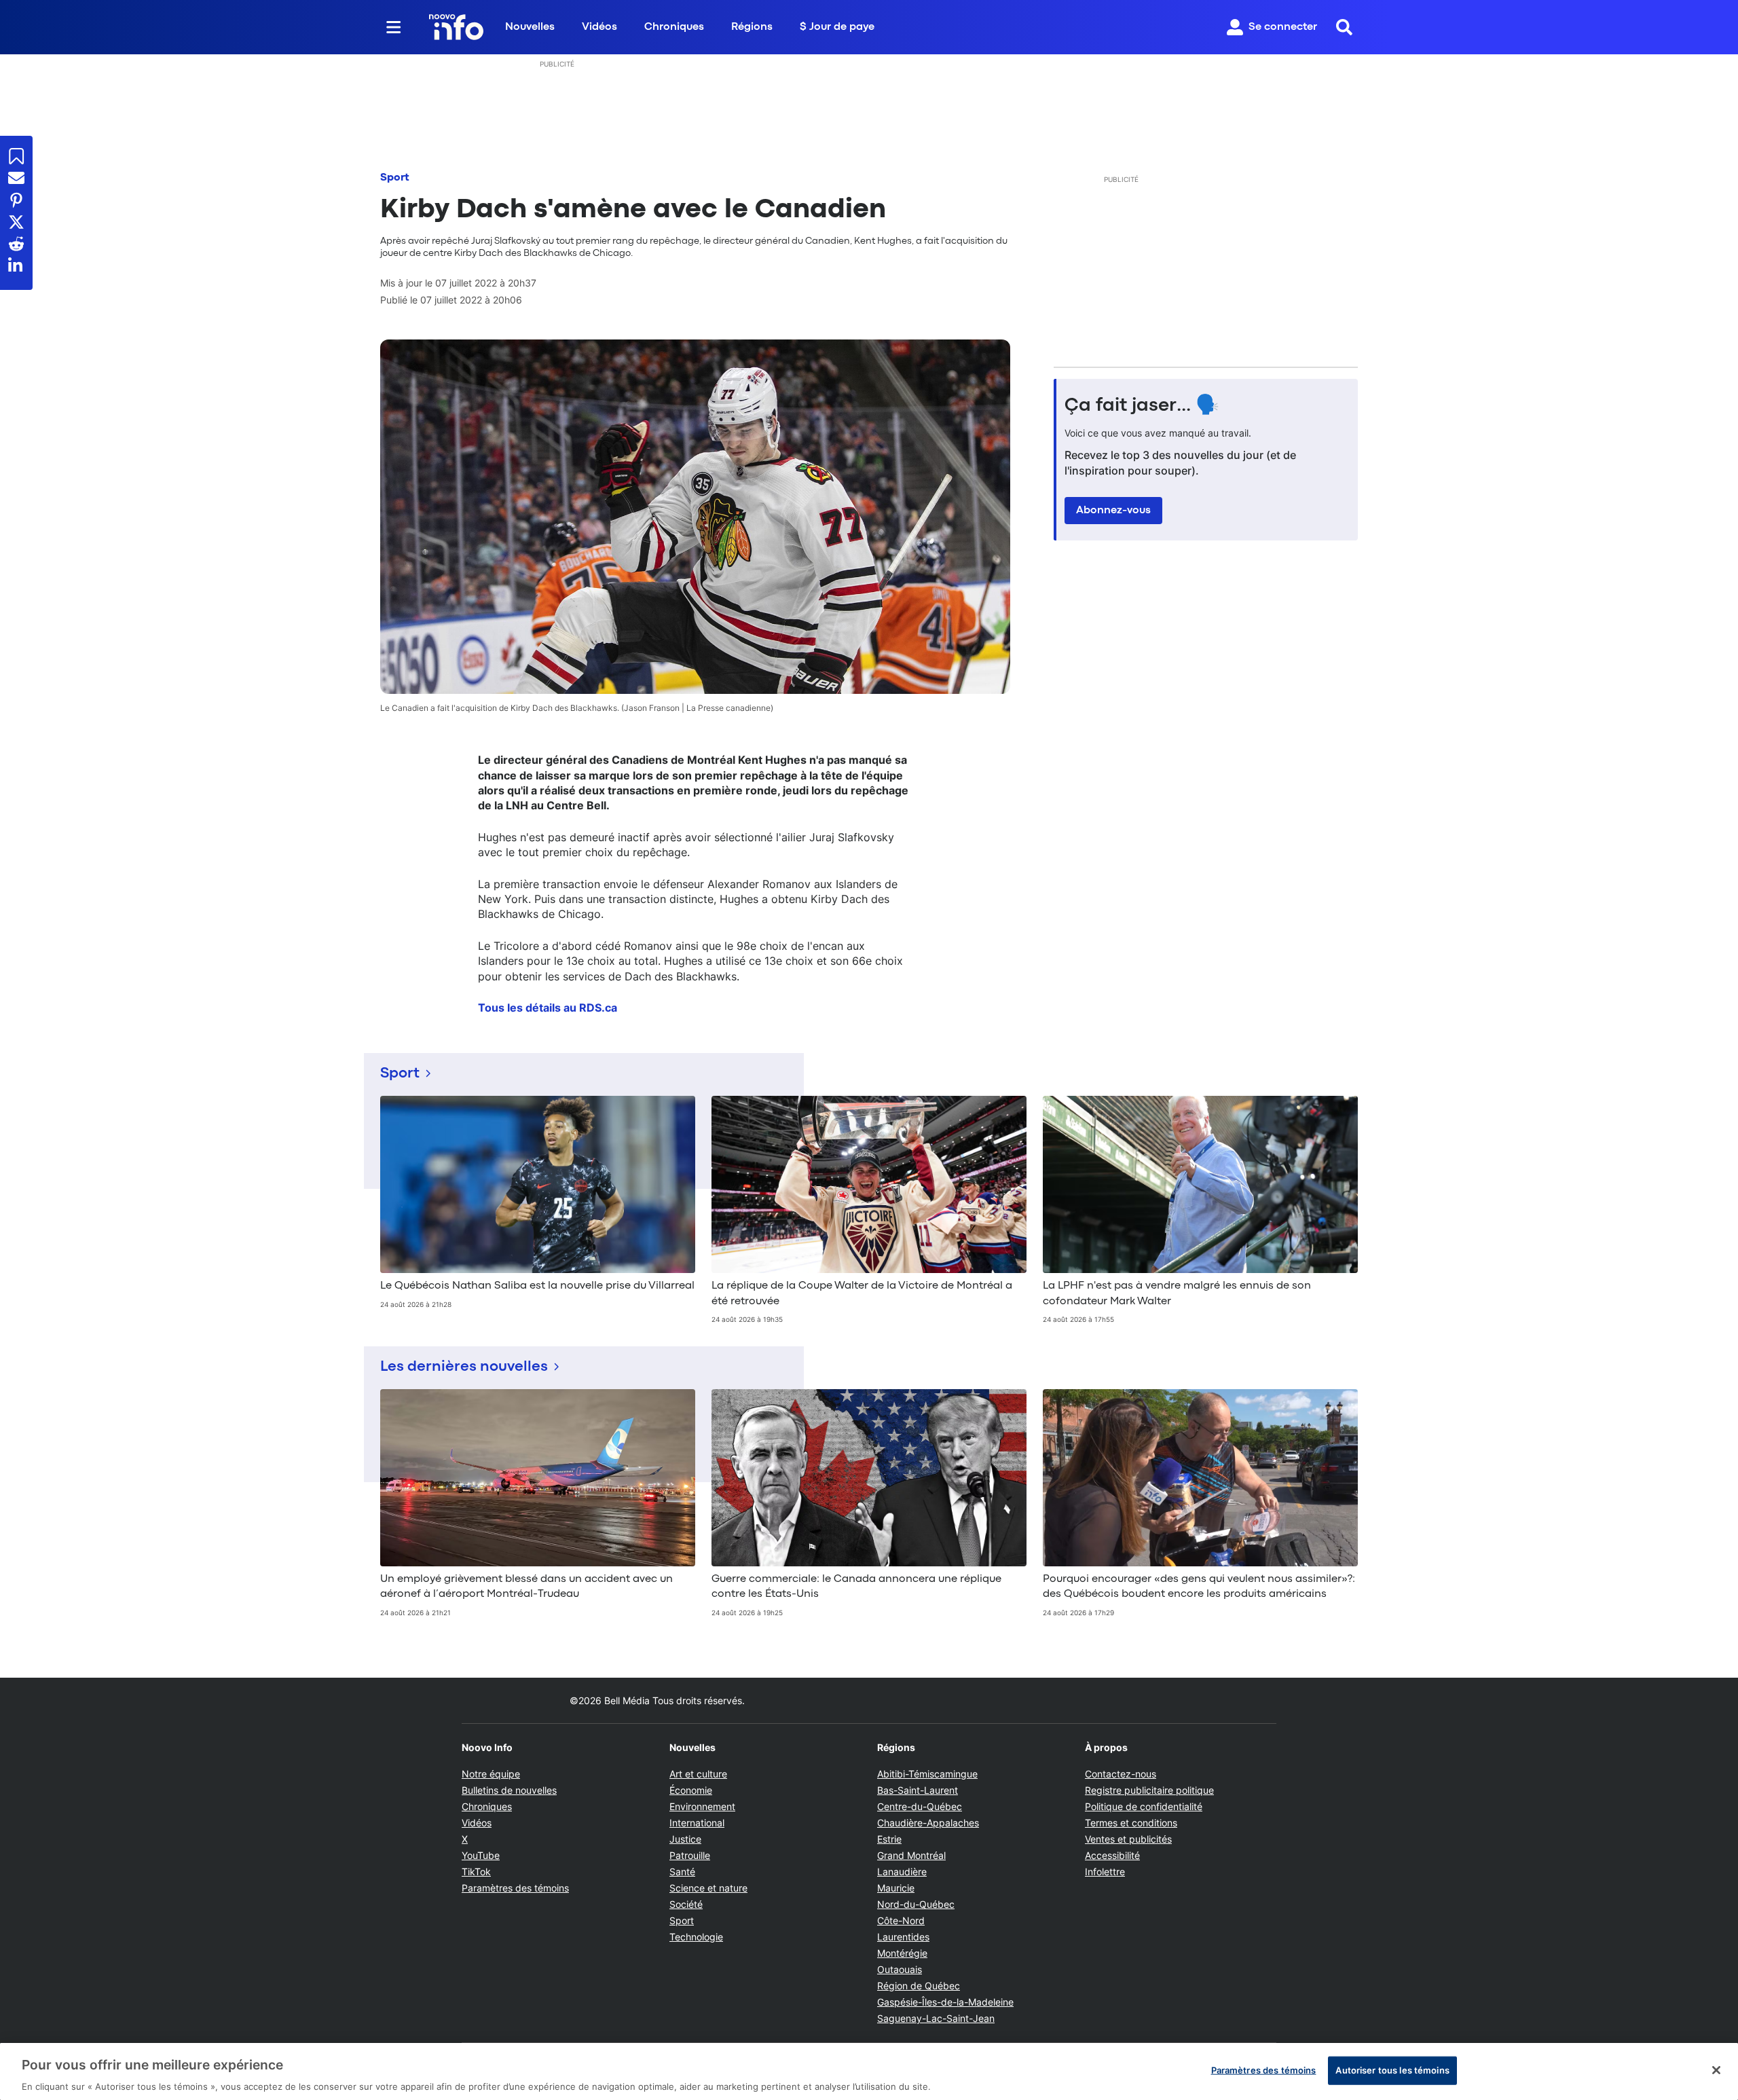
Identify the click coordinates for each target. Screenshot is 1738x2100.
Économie (691, 1790)
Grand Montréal (911, 1855)
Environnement (702, 1806)
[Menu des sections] (394, 27)
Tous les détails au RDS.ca (548, 1008)
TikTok (476, 1872)
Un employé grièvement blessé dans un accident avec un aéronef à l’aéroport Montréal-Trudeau (526, 1587)
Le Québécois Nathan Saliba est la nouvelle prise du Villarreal (537, 1286)
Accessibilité (1112, 1855)
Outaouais (900, 1969)
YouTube (481, 1855)
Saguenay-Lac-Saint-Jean (936, 2018)
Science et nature (708, 1888)
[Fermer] (1716, 2070)
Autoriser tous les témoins (1392, 2069)
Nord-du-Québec (916, 1904)
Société (686, 1904)
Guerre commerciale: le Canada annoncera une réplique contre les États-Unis (856, 1587)
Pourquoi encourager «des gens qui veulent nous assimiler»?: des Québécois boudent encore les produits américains (1199, 1587)
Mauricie (896, 1888)
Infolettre (1105, 1872)
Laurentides (903, 1937)
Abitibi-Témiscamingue (927, 1774)
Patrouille (690, 1855)
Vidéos (599, 27)
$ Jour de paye (837, 27)
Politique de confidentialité (1144, 1806)
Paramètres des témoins (515, 1888)
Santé (682, 1872)
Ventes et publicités (1128, 1839)
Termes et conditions (1131, 1823)
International (697, 1823)
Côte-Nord (901, 1920)
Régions (752, 27)
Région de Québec (919, 1986)
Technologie (696, 1937)
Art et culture (698, 1774)
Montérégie (902, 1953)
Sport (395, 178)
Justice (685, 1839)
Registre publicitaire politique (1149, 1790)
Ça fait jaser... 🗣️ (1142, 406)
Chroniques (674, 27)
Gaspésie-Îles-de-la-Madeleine (945, 2002)
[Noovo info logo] (456, 27)
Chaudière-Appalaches (928, 1823)
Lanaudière (902, 1872)
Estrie (889, 1839)
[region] (869, 2071)
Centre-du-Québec (920, 1806)
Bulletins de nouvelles (509, 1790)
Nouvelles (530, 27)
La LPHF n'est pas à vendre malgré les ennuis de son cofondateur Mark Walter (1177, 1293)
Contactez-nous (1121, 1774)
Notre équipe (491, 1774)
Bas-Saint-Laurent (918, 1790)
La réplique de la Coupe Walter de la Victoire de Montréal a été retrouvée (862, 1293)
